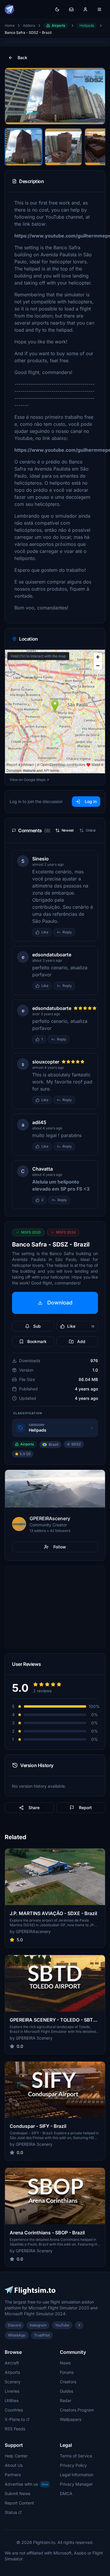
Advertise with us (26, 2484)
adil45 (39, 1122)
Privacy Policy (73, 2465)
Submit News (17, 2493)
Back (22, 58)
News (65, 2363)
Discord (14, 2325)
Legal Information (77, 2475)
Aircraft (12, 2363)
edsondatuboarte (52, 955)
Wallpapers (71, 2419)
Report (85, 1808)
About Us (14, 2465)
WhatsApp (17, 2335)
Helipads (87, 25)
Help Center (16, 2456)
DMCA (66, 2493)
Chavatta (43, 1169)
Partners (13, 2475)
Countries (14, 2410)
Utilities (12, 2400)
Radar (66, 2400)
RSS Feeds (15, 2429)
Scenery (13, 2382)
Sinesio (40, 859)
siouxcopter (46, 1062)
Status (11, 2512)
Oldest (91, 830)
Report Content (19, 2503)
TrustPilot (42, 2335)
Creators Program (77, 2410)
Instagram (38, 2325)
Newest (68, 830)
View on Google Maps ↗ (29, 780)
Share (34, 1808)
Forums (67, 2372)
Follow (60, 1547)
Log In (91, 801)
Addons (29, 25)
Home (10, 25)
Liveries (12, 2391)
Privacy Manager (76, 2484)
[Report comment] (81, 932)
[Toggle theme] (57, 9)
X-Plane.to (15, 2419)
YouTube (62, 2325)
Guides (66, 2391)
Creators (68, 2382)
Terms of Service (76, 2456)
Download (60, 1303)
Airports (59, 25)
